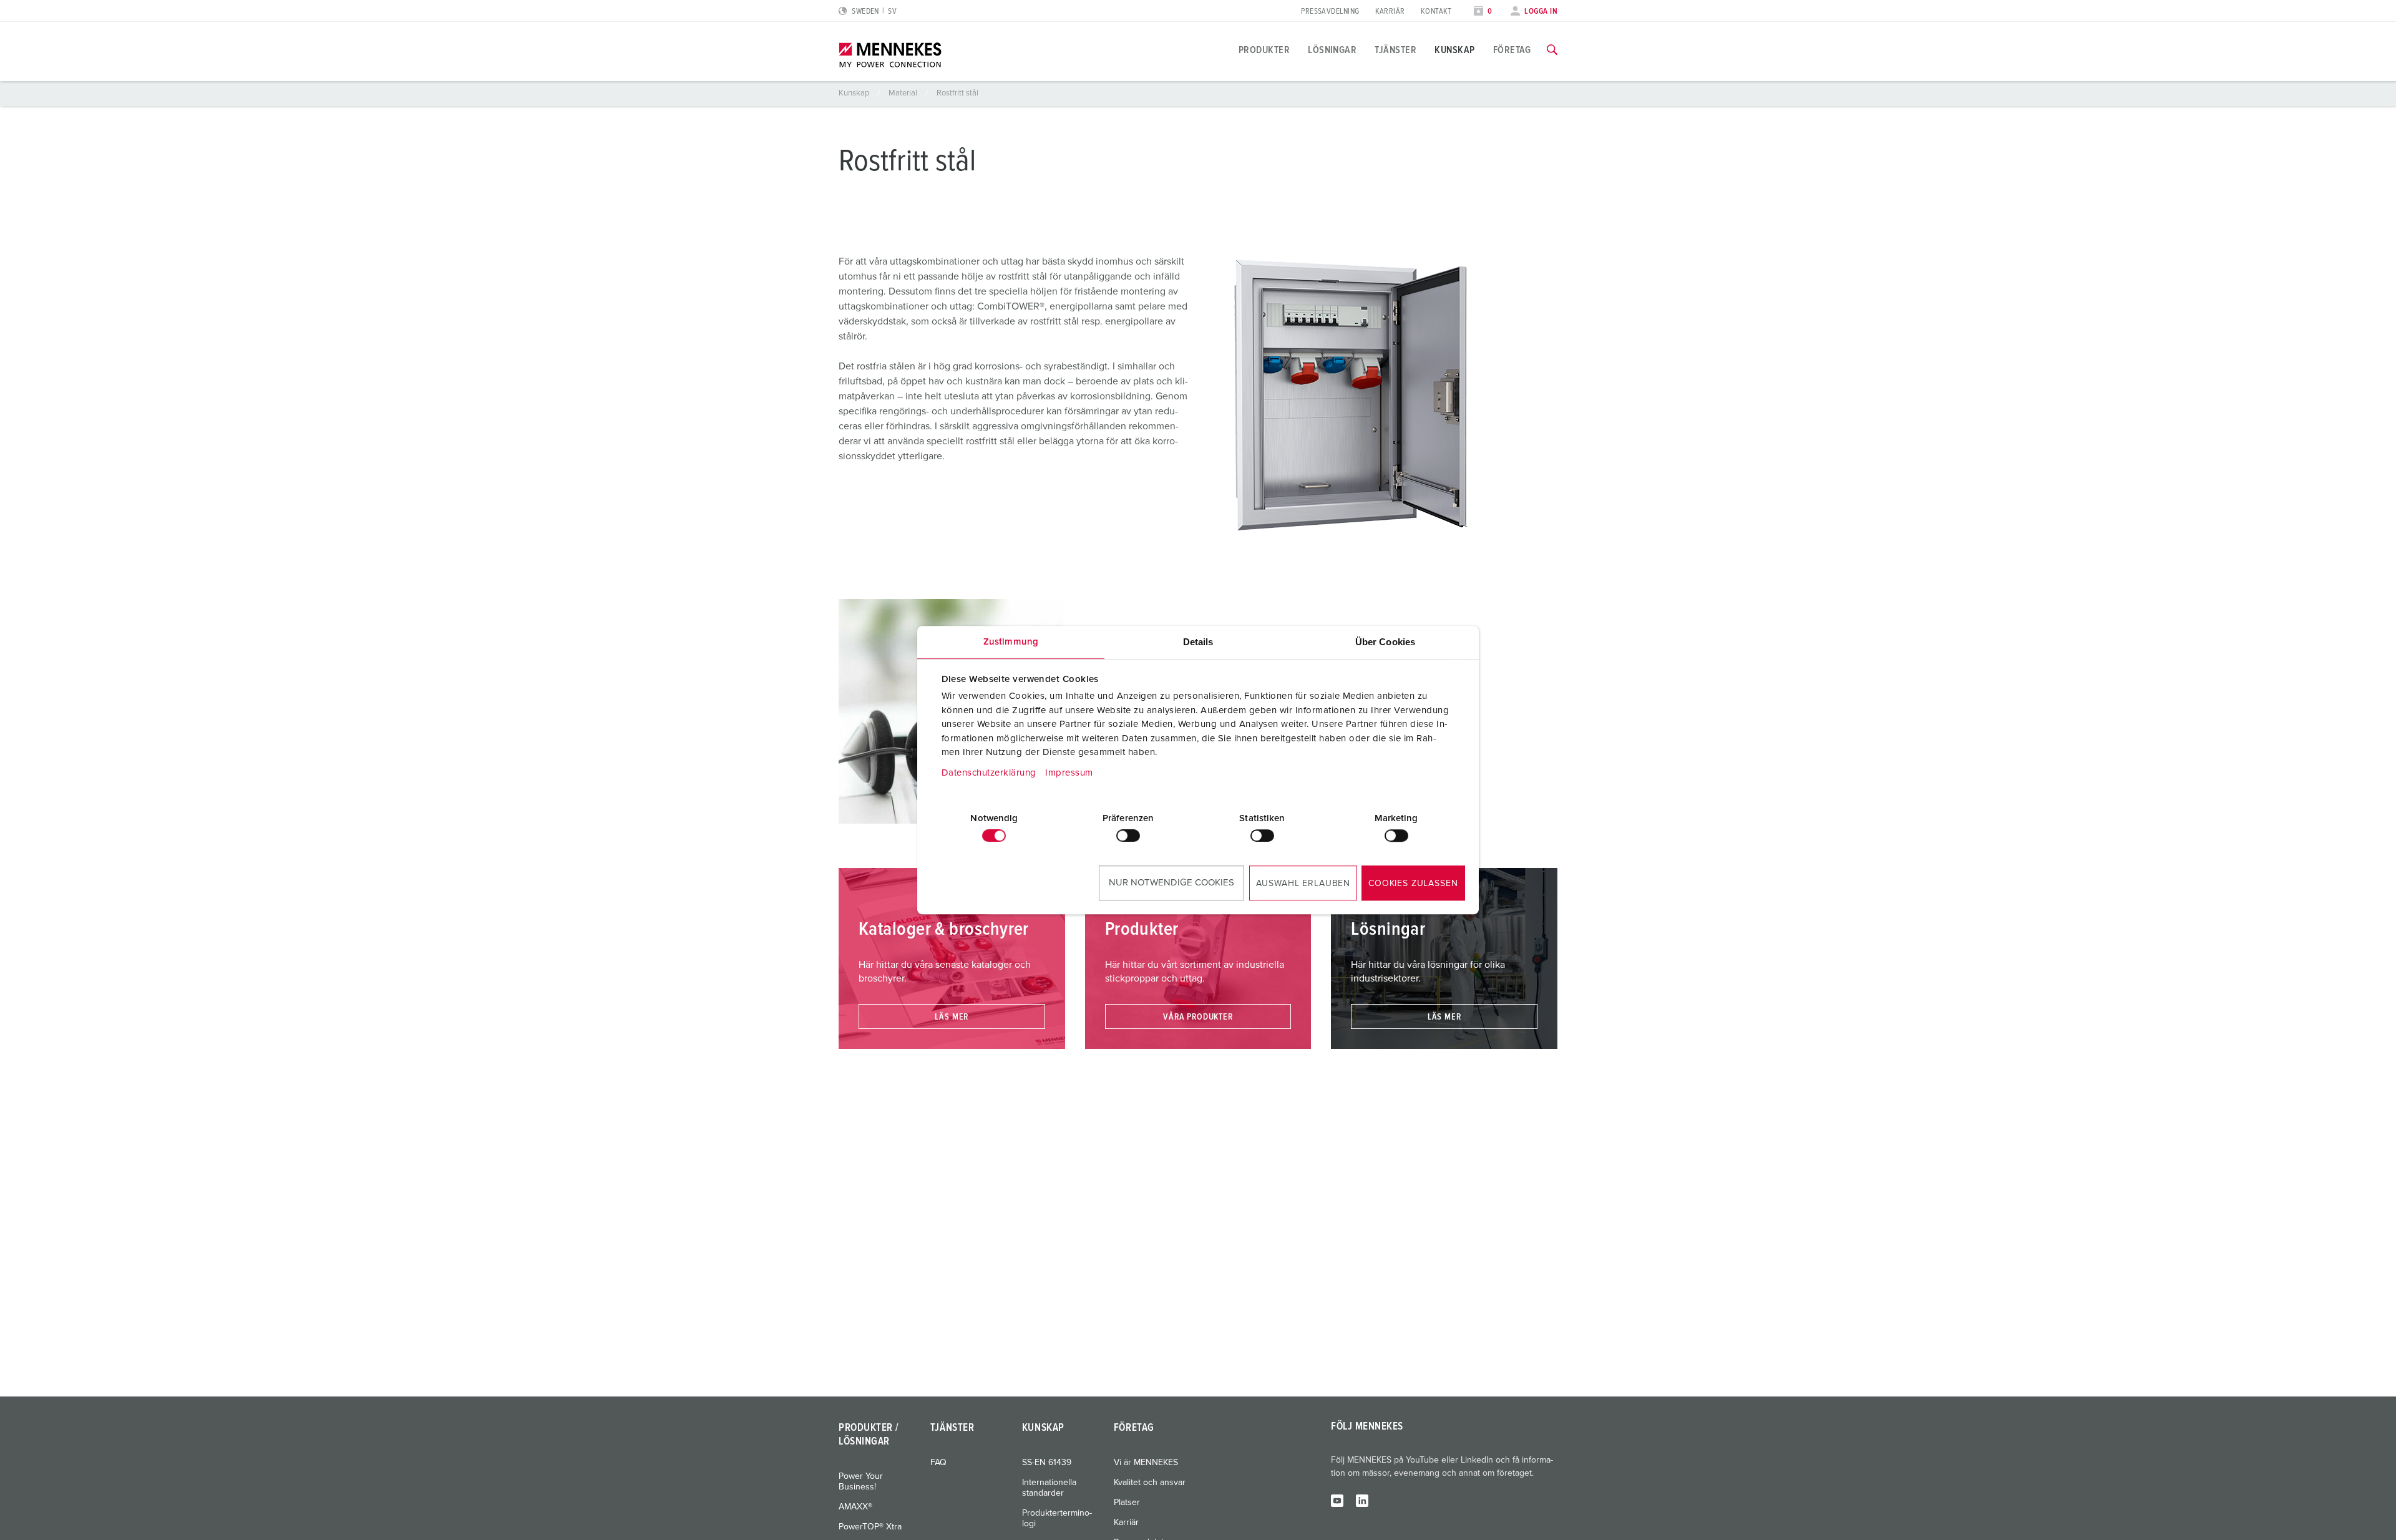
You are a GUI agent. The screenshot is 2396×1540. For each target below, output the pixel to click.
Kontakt (1436, 12)
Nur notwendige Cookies (1171, 883)
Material (904, 93)
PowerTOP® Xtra (870, 1527)
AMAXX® (855, 1507)
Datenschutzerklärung (989, 773)
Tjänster (1395, 50)
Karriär (1390, 12)
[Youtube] (1337, 1500)
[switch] (1128, 836)
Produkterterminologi (1057, 1518)
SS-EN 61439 (1047, 1463)
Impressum (1069, 773)
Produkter (1264, 50)
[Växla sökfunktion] (1552, 50)
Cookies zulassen (1413, 884)
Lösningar (1332, 50)
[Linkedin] (1362, 1500)
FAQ (938, 1463)
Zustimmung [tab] (1011, 642)
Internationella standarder (1049, 1488)
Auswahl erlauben (1303, 884)
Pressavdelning (1330, 12)
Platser (1127, 1503)
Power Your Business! (861, 1482)
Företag (1512, 50)
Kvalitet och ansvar (1150, 1483)
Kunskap (1454, 50)
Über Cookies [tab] (1385, 642)
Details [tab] (1198, 642)
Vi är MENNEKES (1146, 1463)
